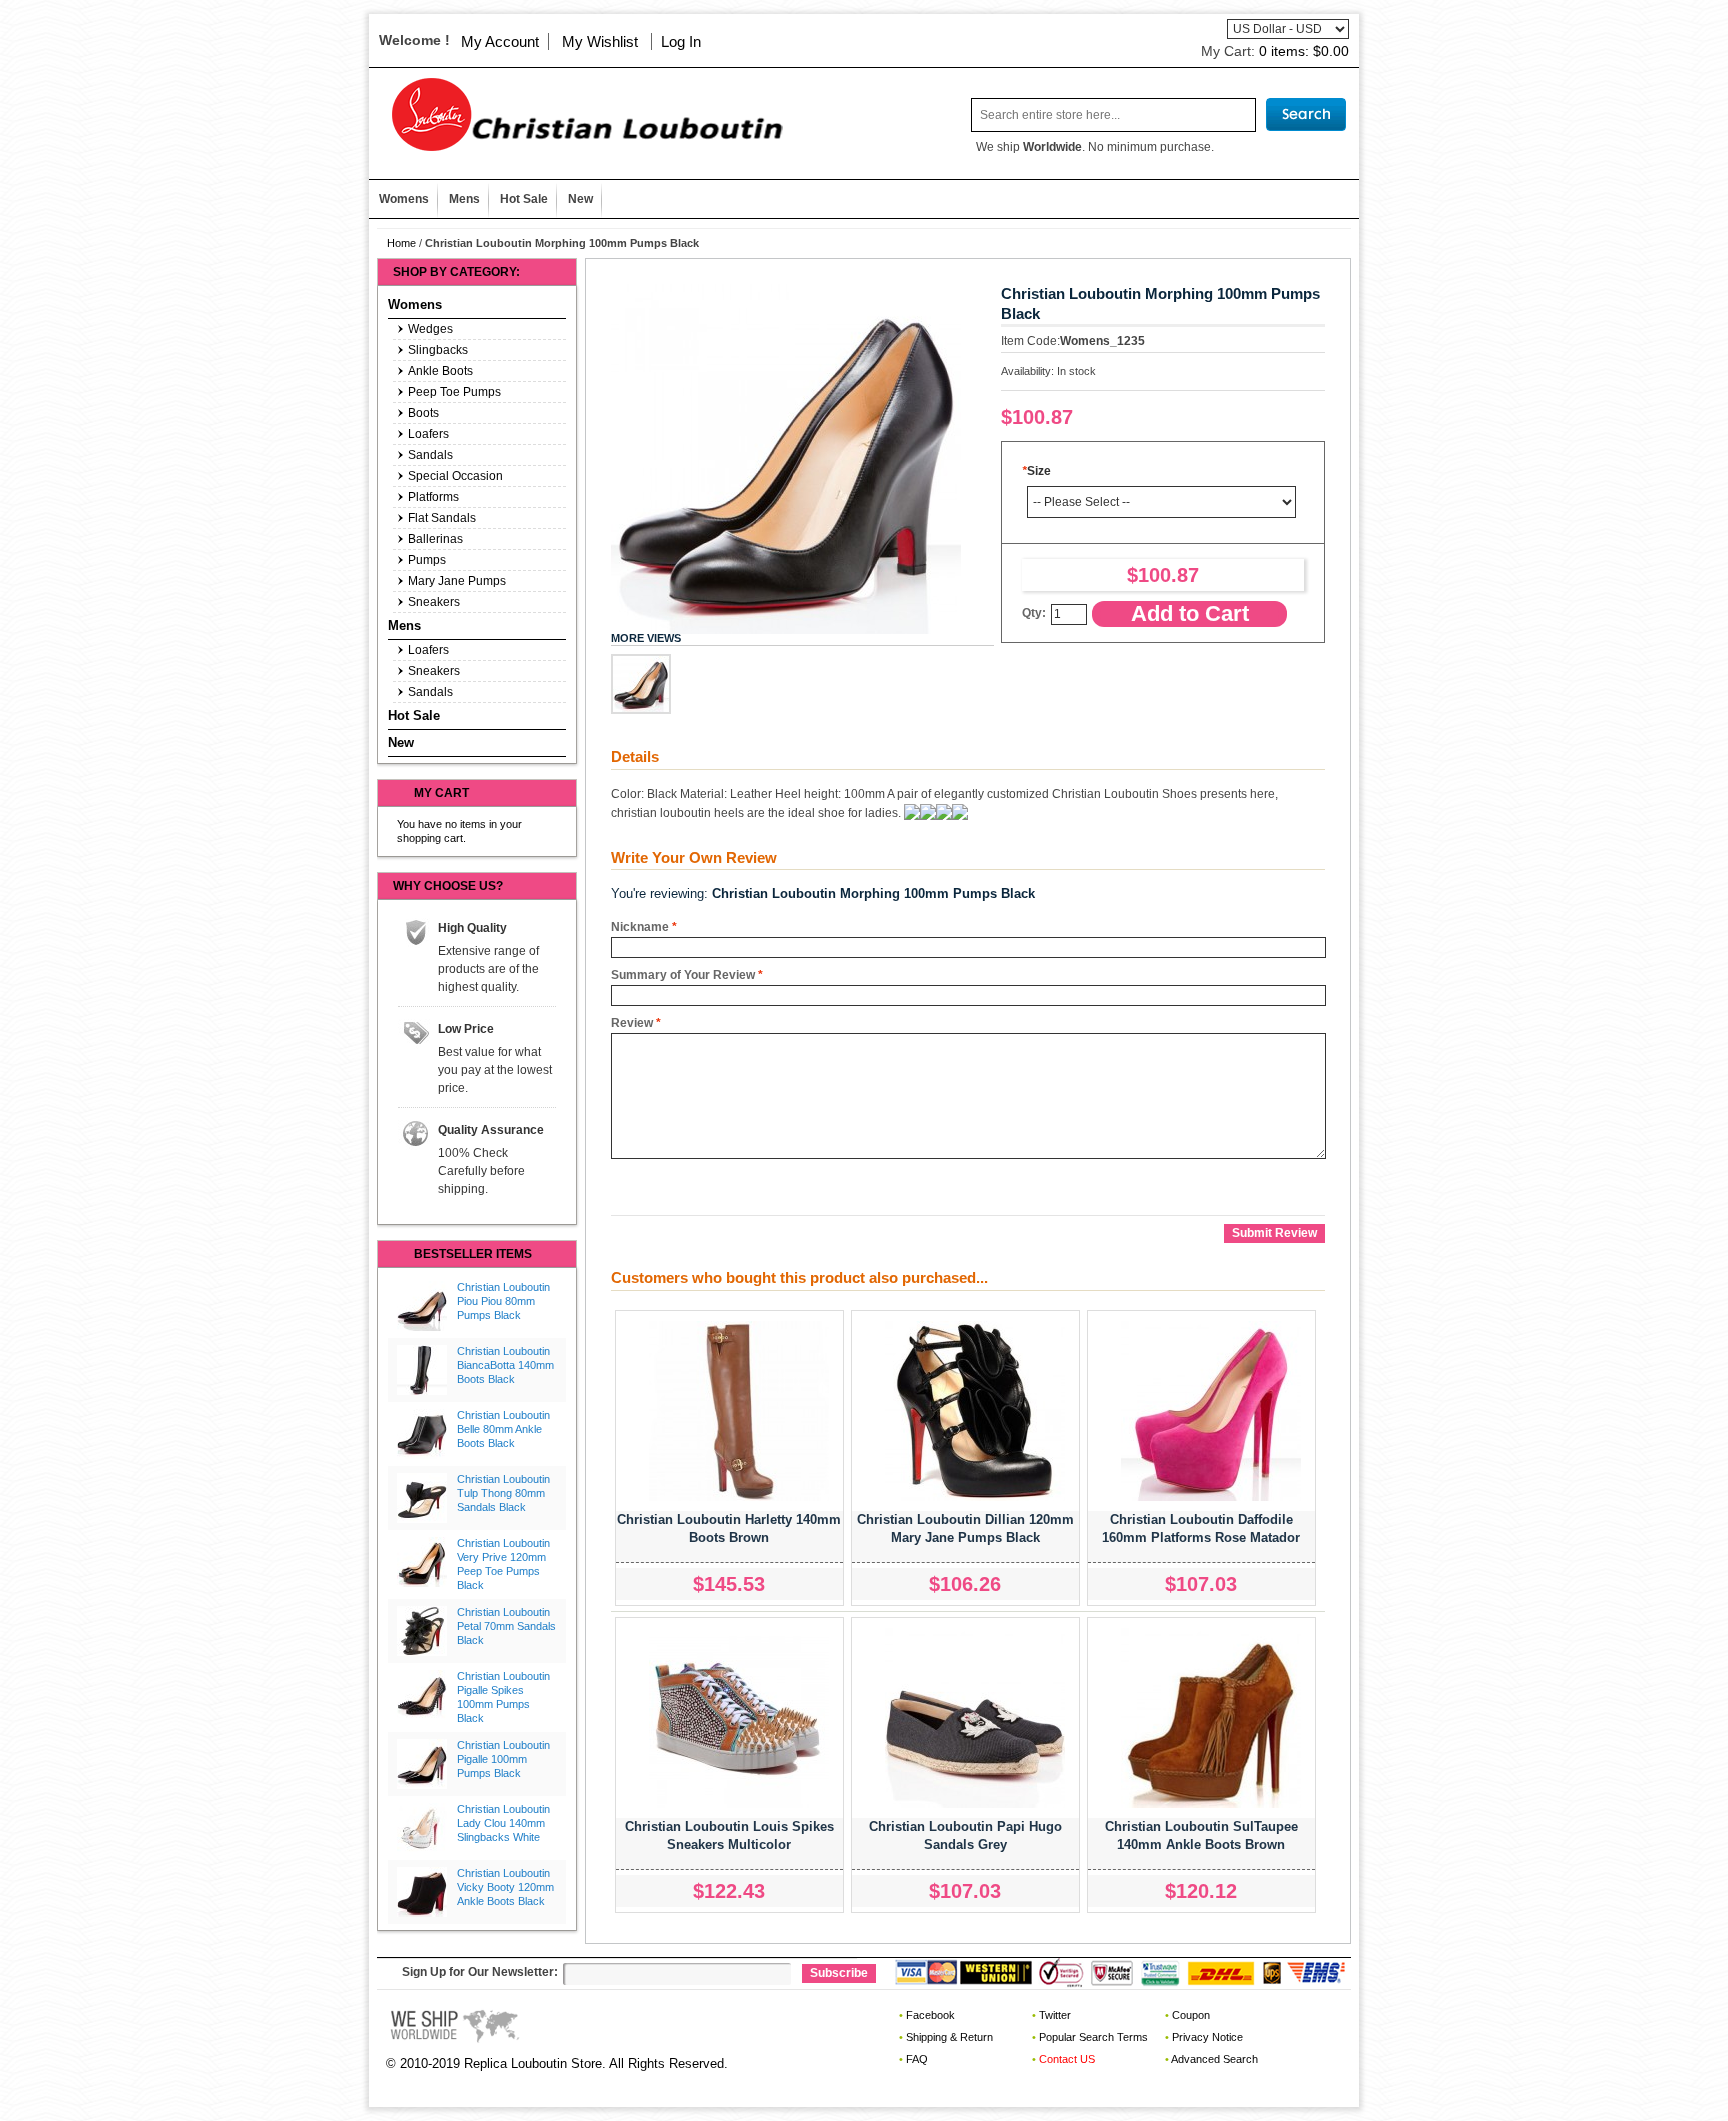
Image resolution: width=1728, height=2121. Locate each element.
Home (401, 243)
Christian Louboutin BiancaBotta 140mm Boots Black (505, 1365)
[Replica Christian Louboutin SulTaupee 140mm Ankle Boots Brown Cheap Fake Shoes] (1211, 1718)
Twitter (1055, 2015)
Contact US (1067, 2059)
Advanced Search (1214, 2059)
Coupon (1191, 2015)
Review (632, 1023)
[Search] (1306, 114)
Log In (681, 41)
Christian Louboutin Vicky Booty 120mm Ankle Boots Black (505, 1887)
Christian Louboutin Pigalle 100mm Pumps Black (503, 1759)
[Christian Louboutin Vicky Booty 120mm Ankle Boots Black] (422, 1892)
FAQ (917, 2059)
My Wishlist (600, 41)
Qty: (1034, 613)
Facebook (930, 2015)
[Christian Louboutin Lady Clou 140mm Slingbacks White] (422, 1828)
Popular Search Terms (1093, 2037)
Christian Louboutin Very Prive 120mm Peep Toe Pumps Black (503, 1563)
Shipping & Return (949, 2037)
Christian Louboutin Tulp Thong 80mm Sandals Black (503, 1493)
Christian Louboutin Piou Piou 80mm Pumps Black (503, 1301)
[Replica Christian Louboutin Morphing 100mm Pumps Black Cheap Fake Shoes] (641, 684)
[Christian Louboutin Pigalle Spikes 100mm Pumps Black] (422, 1695)
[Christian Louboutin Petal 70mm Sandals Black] (422, 1631)
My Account (500, 41)
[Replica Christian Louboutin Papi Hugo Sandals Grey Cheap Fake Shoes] (975, 1718)
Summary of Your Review (683, 975)
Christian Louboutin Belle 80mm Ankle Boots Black (503, 1429)
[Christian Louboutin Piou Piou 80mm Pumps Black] (422, 1306)
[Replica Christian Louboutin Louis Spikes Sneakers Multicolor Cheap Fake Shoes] (739, 1718)
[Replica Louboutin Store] (580, 114)
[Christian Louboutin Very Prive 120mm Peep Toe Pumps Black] (422, 1562)
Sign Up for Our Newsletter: (480, 1972)
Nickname (640, 927)
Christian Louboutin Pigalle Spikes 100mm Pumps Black (503, 1696)
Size (1036, 471)
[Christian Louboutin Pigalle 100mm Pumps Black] (422, 1764)
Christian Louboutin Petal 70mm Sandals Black (506, 1626)
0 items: (1304, 51)
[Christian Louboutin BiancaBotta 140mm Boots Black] (422, 1370)
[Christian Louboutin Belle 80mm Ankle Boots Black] (422, 1434)
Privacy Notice (1207, 2037)
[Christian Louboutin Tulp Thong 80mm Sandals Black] (422, 1498)
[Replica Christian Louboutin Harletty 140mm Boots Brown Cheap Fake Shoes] (739, 1411)
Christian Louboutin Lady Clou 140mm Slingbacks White (503, 1823)
